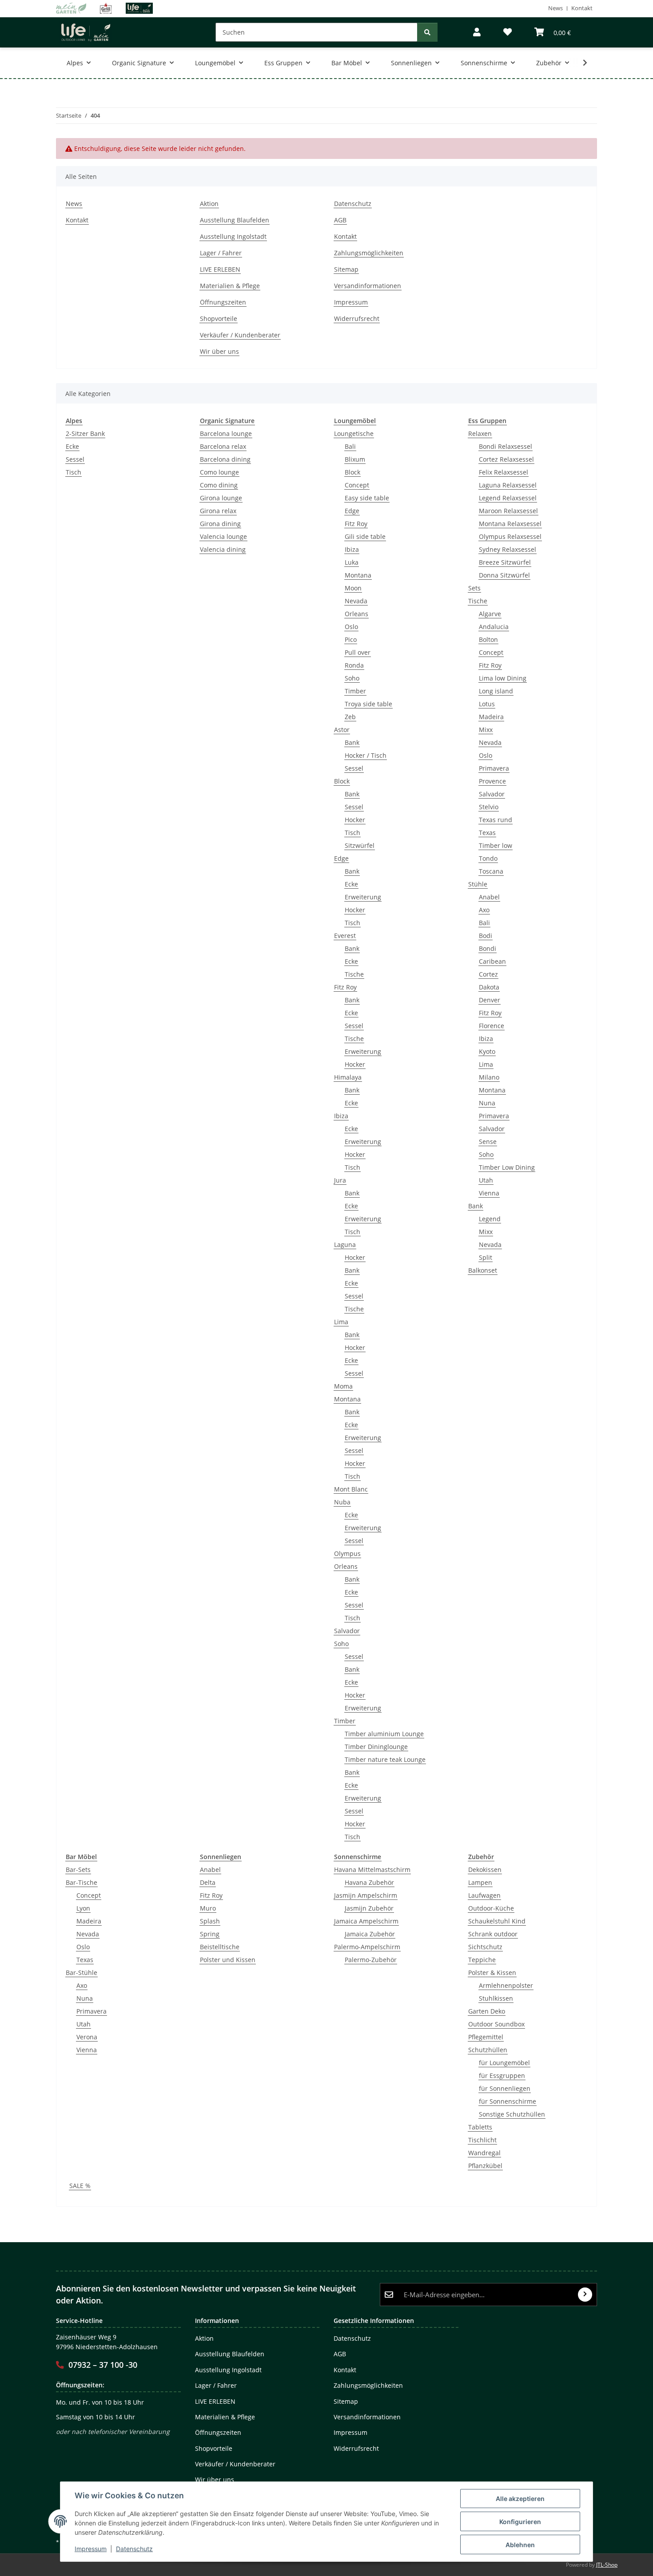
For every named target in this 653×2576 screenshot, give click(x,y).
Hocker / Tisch (366, 755)
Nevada (356, 601)
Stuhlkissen (496, 1998)
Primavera (494, 768)
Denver (490, 1000)
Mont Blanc (351, 1489)
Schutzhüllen (488, 2050)
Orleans (356, 614)
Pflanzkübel (485, 2166)
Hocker (355, 820)
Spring (210, 1934)
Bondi (488, 948)
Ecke (72, 446)
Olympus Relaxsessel (510, 536)
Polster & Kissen (492, 1973)
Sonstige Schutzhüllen (512, 2114)
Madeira (491, 717)
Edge (352, 511)
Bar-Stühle (82, 1973)
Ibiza (352, 549)
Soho (352, 678)
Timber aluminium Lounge (384, 1734)
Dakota (489, 987)
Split (486, 1257)
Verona (87, 2037)
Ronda (354, 665)
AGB (340, 220)
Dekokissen (485, 1870)
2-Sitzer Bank (85, 433)
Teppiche (482, 1960)
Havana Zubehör (369, 1882)
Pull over (358, 652)
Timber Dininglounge (376, 1747)
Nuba (342, 1502)
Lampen (480, 1882)
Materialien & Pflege (230, 286)
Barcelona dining (225, 459)
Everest (345, 936)
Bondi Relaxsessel (506, 446)
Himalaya (348, 1077)
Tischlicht (482, 2140)
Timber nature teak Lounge (385, 1759)
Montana (358, 575)
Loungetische (354, 433)
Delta (208, 1882)
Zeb (350, 717)
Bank (352, 742)
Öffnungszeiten (223, 302)
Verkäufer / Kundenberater (240, 335)
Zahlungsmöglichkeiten (369, 253)
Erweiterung (363, 897)
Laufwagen (484, 1895)
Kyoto (487, 1051)
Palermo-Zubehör (371, 1960)
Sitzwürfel (360, 845)
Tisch (74, 472)
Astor (342, 730)
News (555, 8)
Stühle (478, 884)
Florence (492, 1026)
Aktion (209, 204)
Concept (357, 485)
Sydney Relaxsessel (508, 549)
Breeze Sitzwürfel (505, 562)
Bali (350, 446)
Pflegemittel (486, 2037)
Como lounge (219, 472)
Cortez (488, 974)
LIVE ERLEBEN (220, 269)
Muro (208, 1908)
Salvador (347, 1631)
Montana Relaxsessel (510, 524)
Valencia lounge (223, 536)
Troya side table (368, 704)
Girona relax (218, 511)
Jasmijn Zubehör (369, 1908)
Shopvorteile (219, 319)
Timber (355, 691)
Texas (487, 833)
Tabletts (480, 2127)
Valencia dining (223, 549)
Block (352, 472)
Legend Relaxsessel (508, 498)
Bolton (488, 639)
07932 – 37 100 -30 (103, 2365)
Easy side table (367, 498)
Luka (352, 562)
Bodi (486, 936)
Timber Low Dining (507, 1167)
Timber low (496, 845)
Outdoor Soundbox (496, 2024)
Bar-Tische (82, 1882)
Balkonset (483, 1270)
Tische (354, 974)
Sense (488, 1142)
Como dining (219, 485)
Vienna (489, 1193)
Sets (474, 588)
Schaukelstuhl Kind (497, 1921)
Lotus (487, 704)
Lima (341, 1322)
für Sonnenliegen (505, 2088)
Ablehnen (520, 2545)
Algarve (490, 614)
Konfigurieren (520, 2522)
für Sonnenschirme (508, 2101)
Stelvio (489, 807)
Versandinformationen (368, 286)
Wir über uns (219, 351)
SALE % (80, 2186)
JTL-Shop (607, 2565)
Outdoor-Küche (491, 1908)
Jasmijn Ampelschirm (366, 1895)
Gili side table (365, 536)
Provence (492, 781)
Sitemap (346, 269)
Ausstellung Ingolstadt (233, 236)
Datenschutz (134, 2549)
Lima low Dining (503, 678)
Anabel (489, 897)
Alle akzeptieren (520, 2499)
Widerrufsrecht (357, 319)
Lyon (83, 1908)
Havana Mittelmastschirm (372, 1870)
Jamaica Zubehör (370, 1934)
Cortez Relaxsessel (506, 459)
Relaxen (480, 433)
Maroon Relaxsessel (508, 511)
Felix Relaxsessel (504, 472)
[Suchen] (427, 32)
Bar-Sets (78, 1870)
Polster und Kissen (228, 1960)
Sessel (75, 459)
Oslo (351, 627)
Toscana (491, 871)
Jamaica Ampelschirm (366, 1921)
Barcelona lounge (226, 433)
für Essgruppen (502, 2075)
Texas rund (496, 820)
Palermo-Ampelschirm (367, 1947)
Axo (484, 910)
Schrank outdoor (493, 1934)
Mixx (486, 730)
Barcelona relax (223, 446)
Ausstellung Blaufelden (235, 220)
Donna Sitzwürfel (504, 575)
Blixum (355, 459)
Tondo (488, 858)
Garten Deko (487, 2011)
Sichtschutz (485, 1947)
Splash (210, 1921)
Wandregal (484, 2153)
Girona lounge (221, 498)
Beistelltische (220, 1947)
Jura (340, 1180)
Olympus (347, 1553)
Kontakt (582, 8)
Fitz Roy (356, 524)
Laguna (345, 1244)
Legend (490, 1219)
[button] (477, 32)
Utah (486, 1180)
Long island (496, 691)
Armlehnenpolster (506, 1985)
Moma (343, 1386)
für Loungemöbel (504, 2063)
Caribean (492, 961)
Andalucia (494, 627)
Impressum (91, 2549)
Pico (351, 639)
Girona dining (220, 524)
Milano (489, 1077)
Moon (353, 588)
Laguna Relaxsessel (508, 485)
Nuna (487, 1103)
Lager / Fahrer (221, 253)
